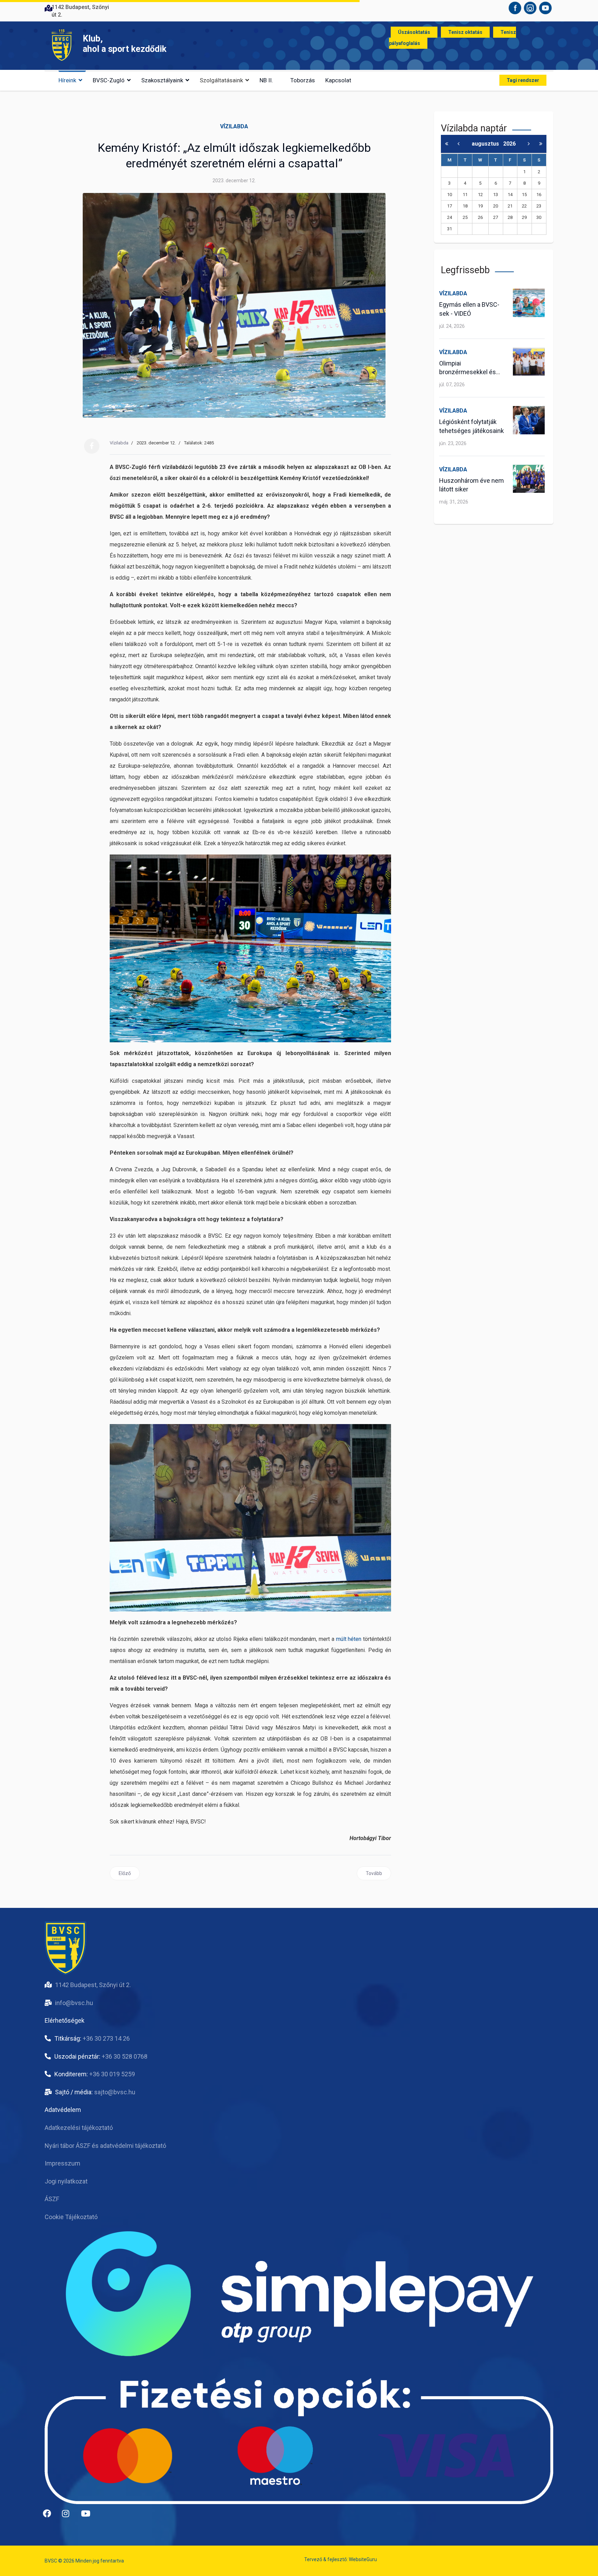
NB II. (266, 80)
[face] (50, 2516)
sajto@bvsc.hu (115, 2092)
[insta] (69, 2516)
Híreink (67, 80)
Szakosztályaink (162, 80)
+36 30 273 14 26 (106, 2038)
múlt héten (349, 1639)
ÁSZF (52, 2199)
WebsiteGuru (363, 2559)
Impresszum (62, 2163)
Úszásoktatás (414, 32)
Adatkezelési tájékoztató (79, 2128)
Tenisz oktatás (465, 32)
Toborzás (303, 80)
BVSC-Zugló (109, 80)
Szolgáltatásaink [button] (221, 80)
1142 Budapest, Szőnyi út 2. (93, 1985)
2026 (509, 144)
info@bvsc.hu (74, 2003)
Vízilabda (234, 126)
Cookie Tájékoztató (71, 2217)
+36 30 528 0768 (125, 2056)
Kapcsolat (338, 80)
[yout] (88, 2516)
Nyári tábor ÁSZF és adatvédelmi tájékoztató (105, 2146)
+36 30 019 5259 (112, 2074)
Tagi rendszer (523, 80)
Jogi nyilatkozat (66, 2181)
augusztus (487, 144)
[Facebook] (92, 446)
